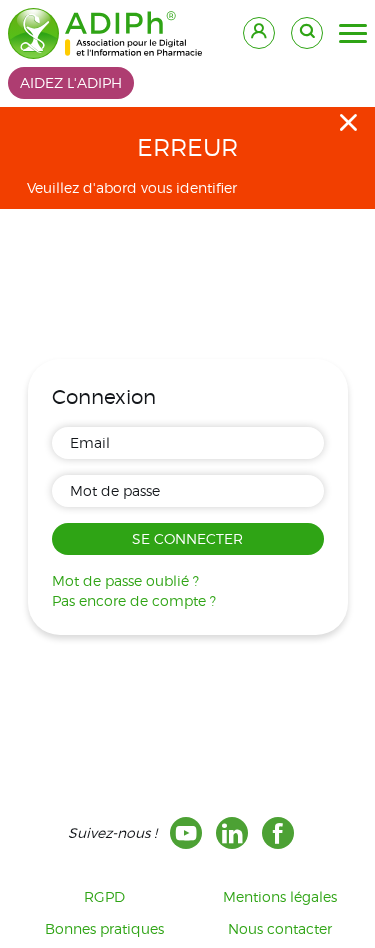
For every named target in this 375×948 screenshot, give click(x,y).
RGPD (104, 896)
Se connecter (187, 538)
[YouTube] (186, 833)
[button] (353, 34)
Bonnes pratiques (104, 928)
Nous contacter (280, 928)
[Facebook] (278, 833)
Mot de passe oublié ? (125, 580)
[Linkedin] (232, 833)
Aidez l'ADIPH (71, 82)
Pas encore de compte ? (134, 600)
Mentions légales (280, 896)
